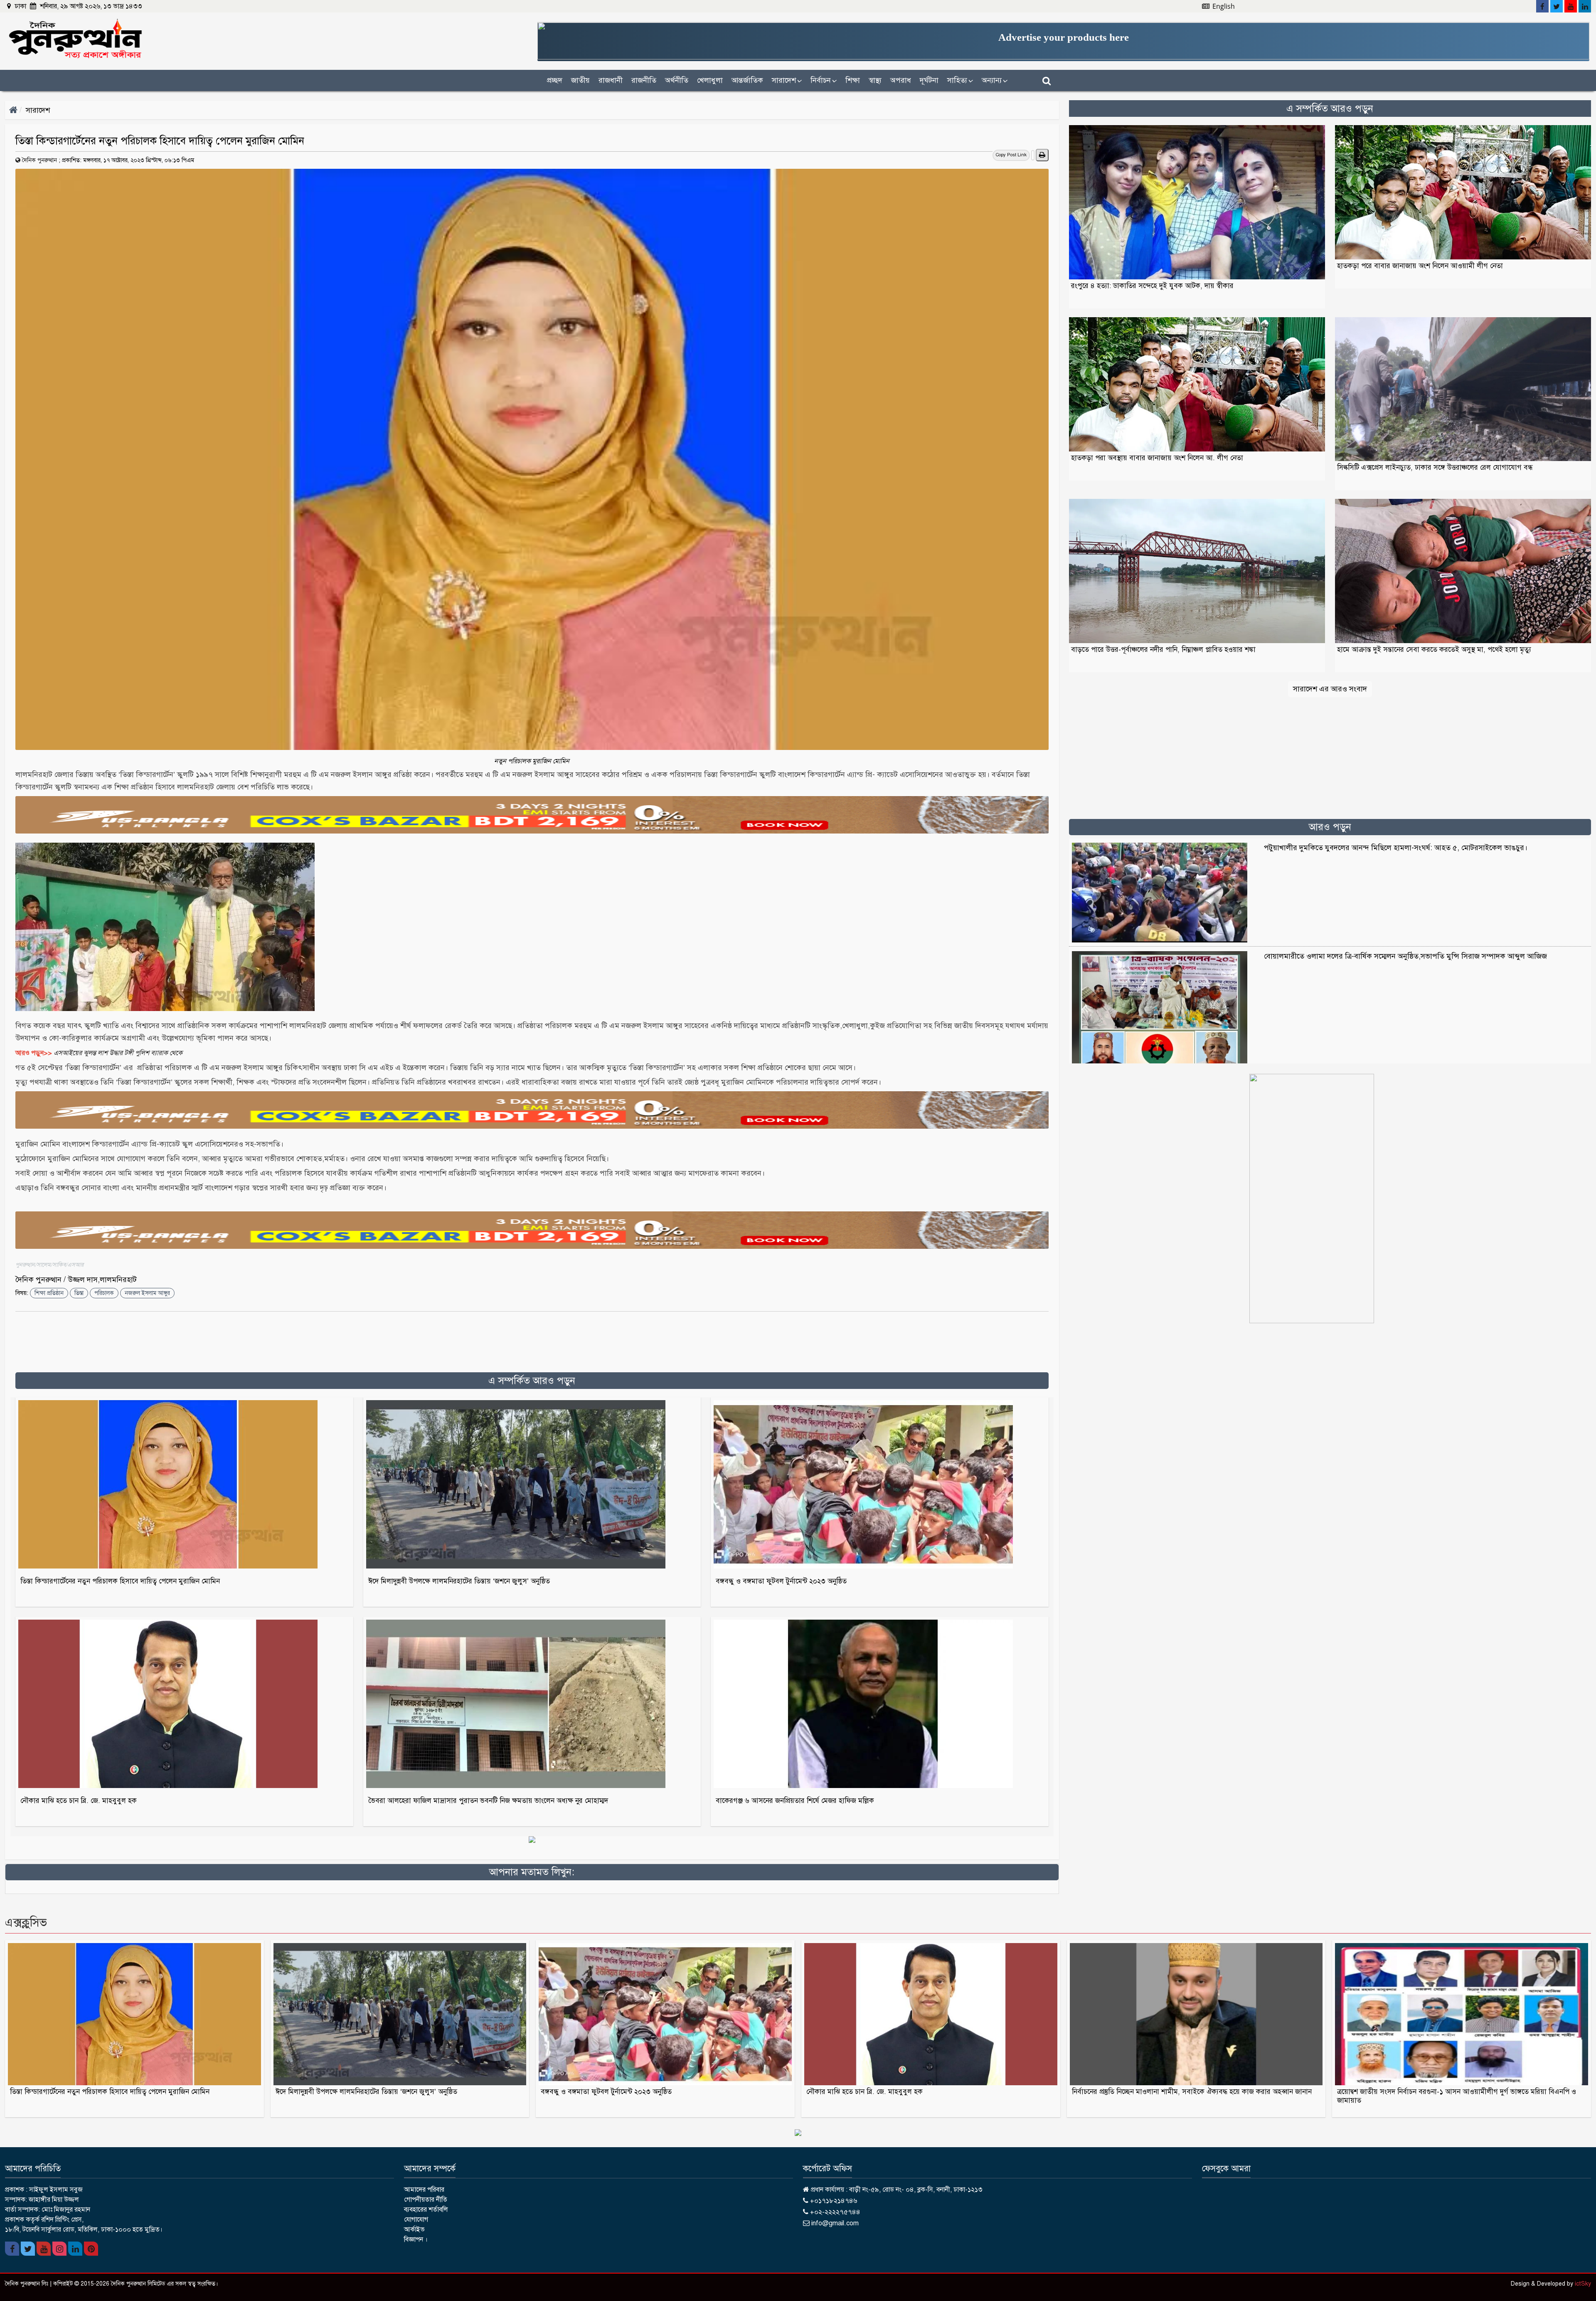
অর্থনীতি (677, 80)
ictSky (1583, 2284)
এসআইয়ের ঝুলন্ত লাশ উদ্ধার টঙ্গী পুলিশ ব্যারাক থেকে (118, 1053)
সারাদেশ (38, 110)
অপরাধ (901, 80)
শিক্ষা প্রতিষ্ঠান (49, 1293)
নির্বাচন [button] (824, 80)
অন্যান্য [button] (995, 80)
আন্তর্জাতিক (747, 80)
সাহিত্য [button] (960, 80)
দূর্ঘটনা (929, 80)
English (1223, 6)
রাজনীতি (644, 80)
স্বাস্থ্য (875, 80)
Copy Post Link (1011, 155)
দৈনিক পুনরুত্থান (39, 160)
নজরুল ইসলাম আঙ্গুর (147, 1293)
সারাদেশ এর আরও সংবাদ (1330, 689)
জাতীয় (580, 80)
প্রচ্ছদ (555, 80)
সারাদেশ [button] (787, 80)
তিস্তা (79, 1293)
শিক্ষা (853, 80)
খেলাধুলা (710, 80)
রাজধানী (611, 80)
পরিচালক (104, 1293)
